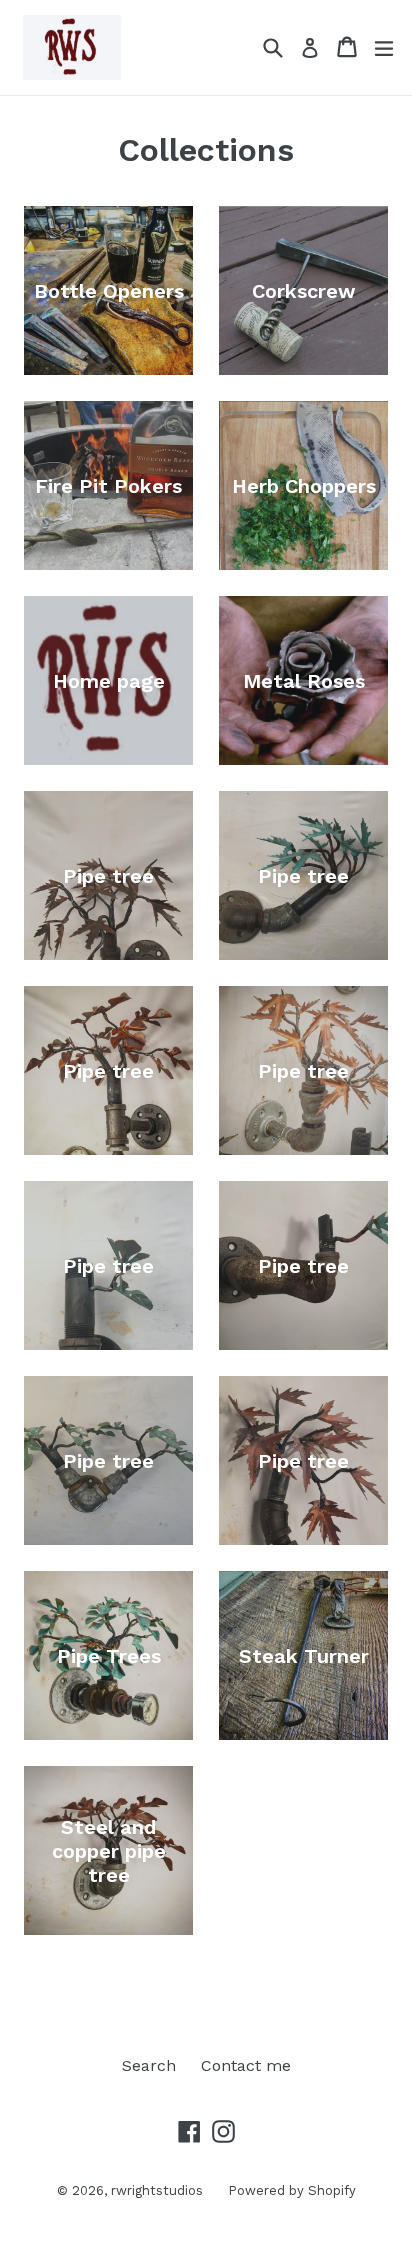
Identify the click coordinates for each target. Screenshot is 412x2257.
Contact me (246, 2065)
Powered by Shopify (292, 2190)
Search (149, 2065)
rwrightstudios (157, 2190)
